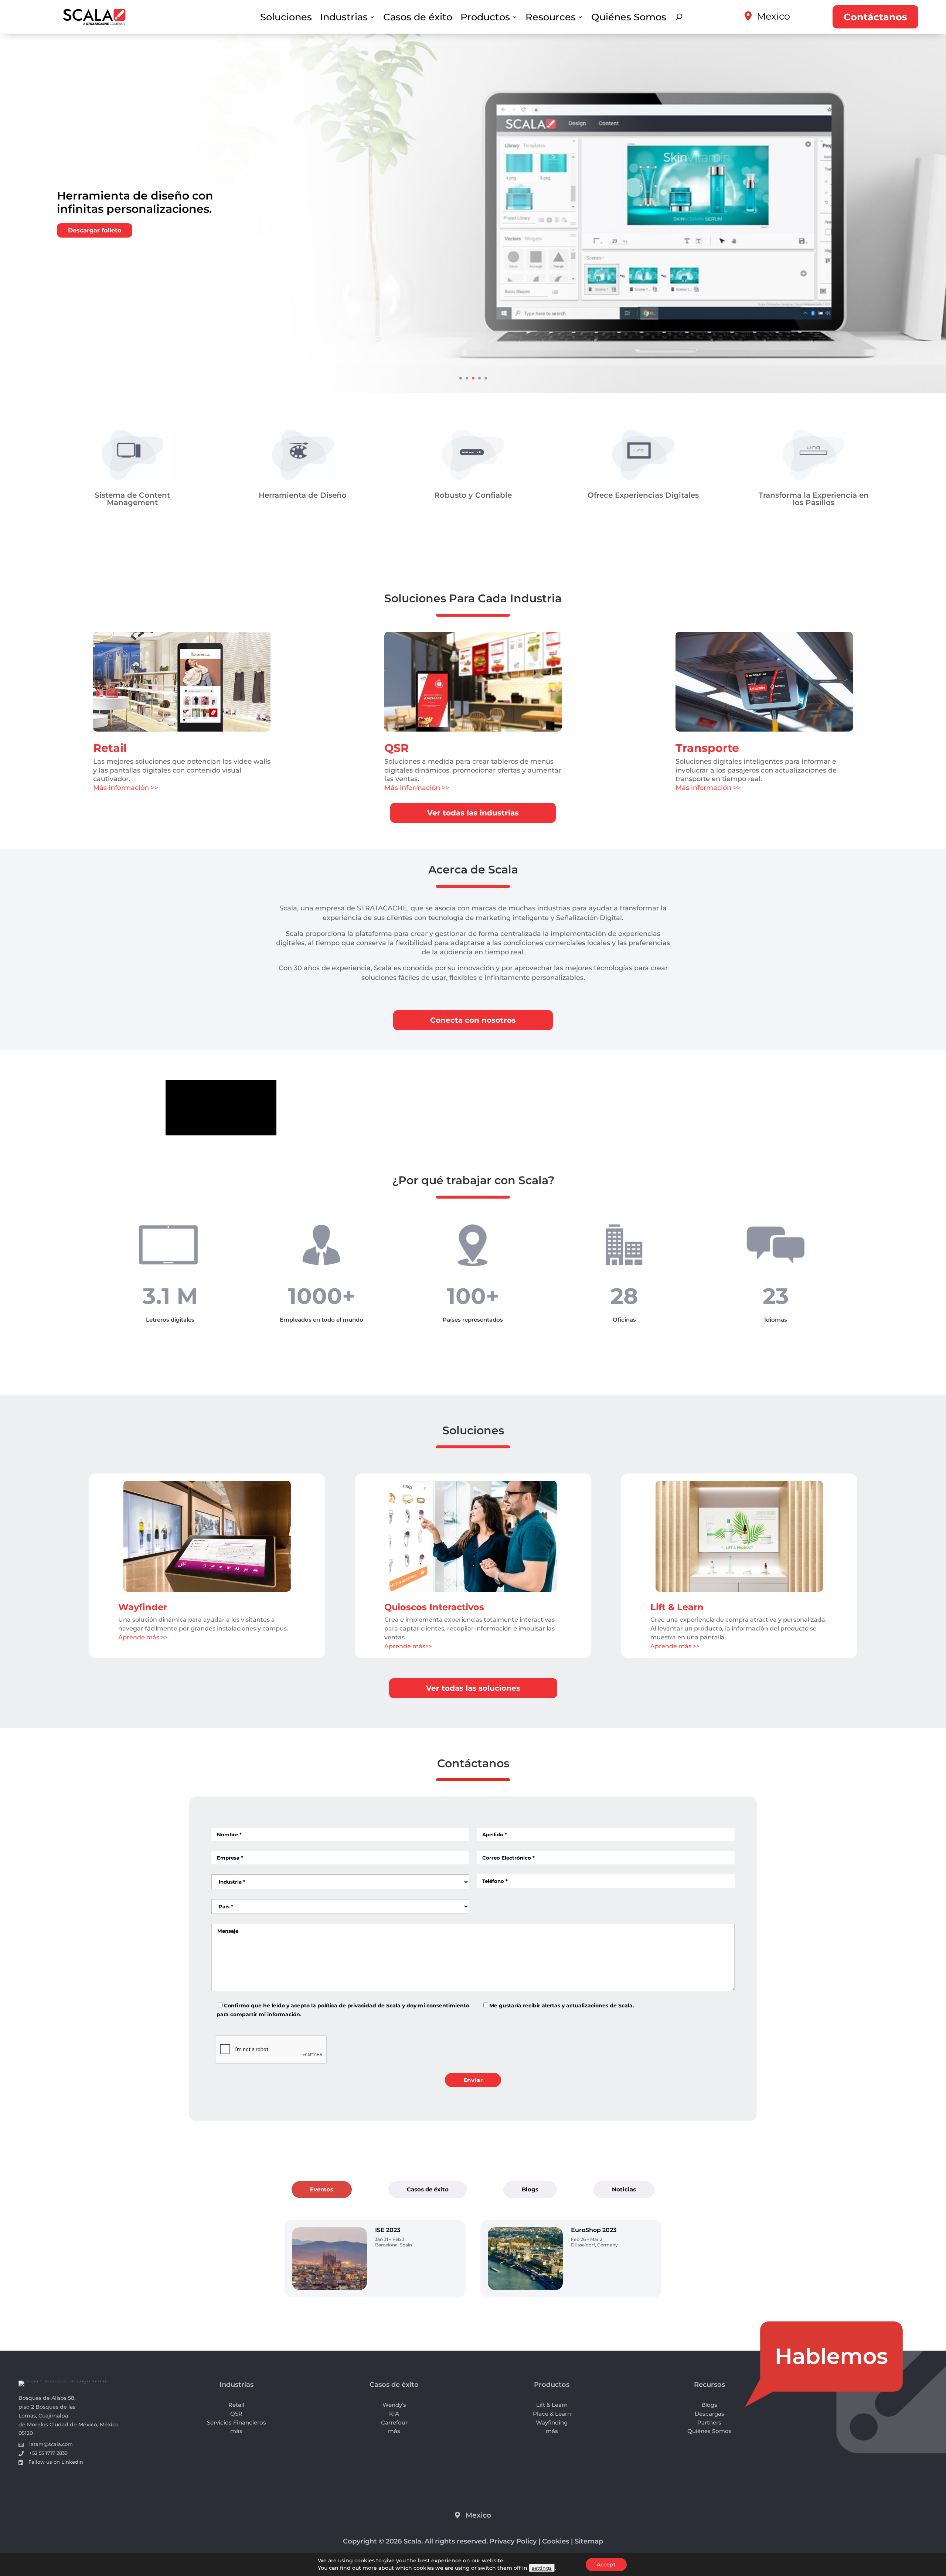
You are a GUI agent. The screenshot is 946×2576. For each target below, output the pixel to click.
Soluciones (286, 18)
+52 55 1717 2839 (48, 2453)
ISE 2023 (388, 2230)
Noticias (624, 2189)
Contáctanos (875, 17)
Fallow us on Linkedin (56, 2462)
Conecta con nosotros (473, 1020)
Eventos (322, 2189)
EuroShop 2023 (594, 2230)
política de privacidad (347, 2006)
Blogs (530, 2189)
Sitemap (589, 2541)
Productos (485, 18)
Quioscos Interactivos (434, 1607)
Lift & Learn (677, 1607)
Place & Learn (552, 2414)
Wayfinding (552, 2422)
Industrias (344, 18)
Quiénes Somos (629, 18)
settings (542, 2568)
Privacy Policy (513, 2541)
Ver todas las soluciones (473, 1688)
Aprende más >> (143, 1637)
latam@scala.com (51, 2444)
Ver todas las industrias (473, 813)
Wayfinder (143, 1607)
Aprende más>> (408, 1646)
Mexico (773, 16)
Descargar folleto (95, 230)
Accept (606, 2565)
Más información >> (126, 788)
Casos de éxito (418, 18)
